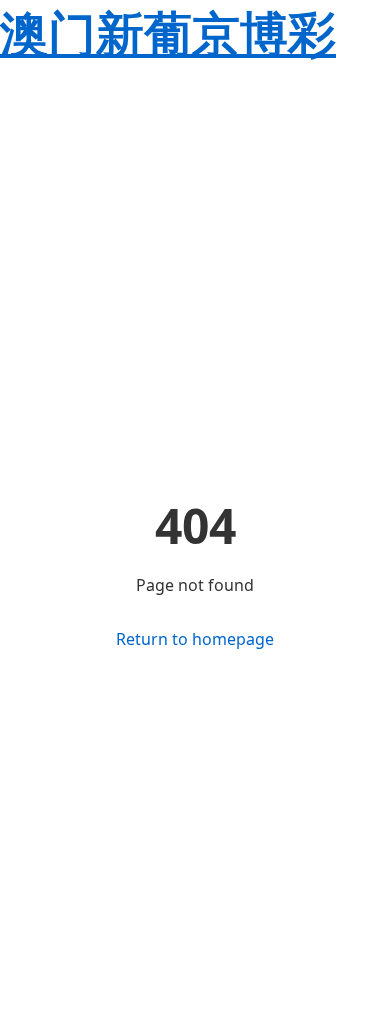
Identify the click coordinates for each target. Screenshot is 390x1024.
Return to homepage (195, 639)
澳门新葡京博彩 (168, 32)
